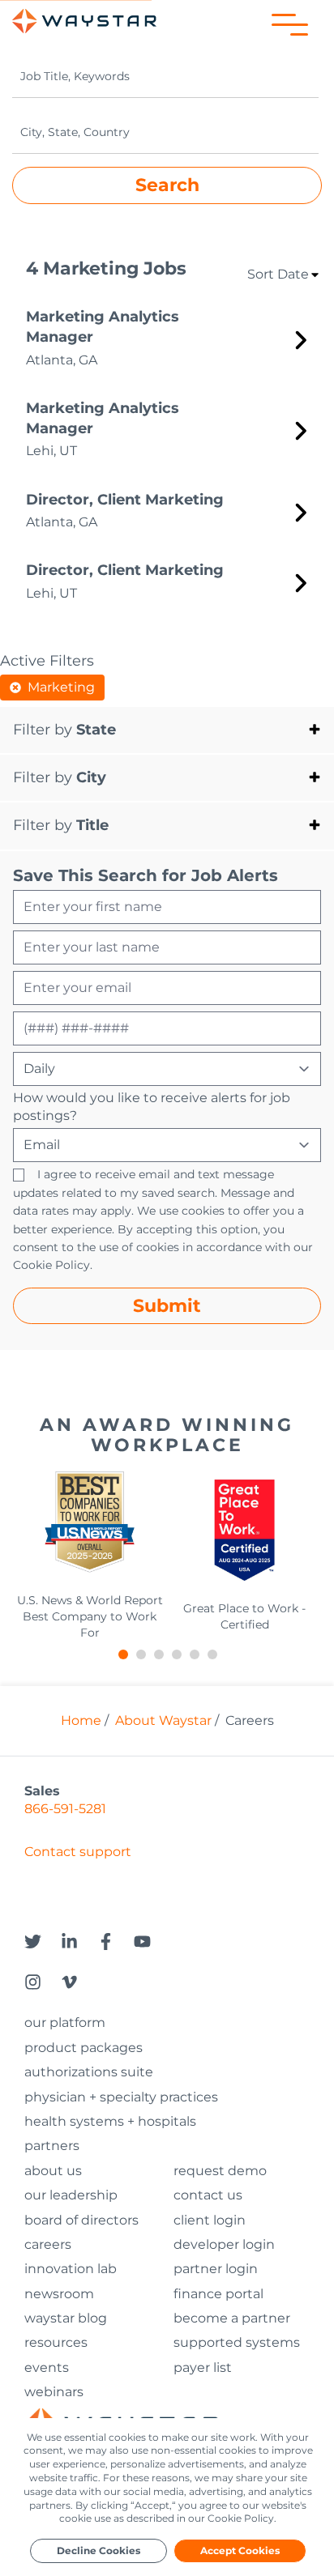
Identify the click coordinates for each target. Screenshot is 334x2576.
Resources (56, 2342)
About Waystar (163, 1720)
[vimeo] (79, 1988)
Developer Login (224, 2245)
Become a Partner (232, 2318)
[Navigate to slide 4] (176, 1650)
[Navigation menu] (290, 25)
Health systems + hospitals (110, 2121)
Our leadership (71, 2195)
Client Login (210, 2220)
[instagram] (43, 1988)
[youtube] (152, 1948)
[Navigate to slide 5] (194, 1650)
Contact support (78, 1852)
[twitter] (43, 1948)
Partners (52, 2146)
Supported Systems (237, 2342)
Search (167, 185)
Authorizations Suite (89, 2072)
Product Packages (83, 2048)
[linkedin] (79, 1948)
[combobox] (165, 77)
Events (47, 2367)
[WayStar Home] (84, 21)
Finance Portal (218, 2294)
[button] (167, 730)
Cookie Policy (51, 1265)
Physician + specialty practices (121, 2097)
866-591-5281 (65, 1809)
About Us (53, 2171)
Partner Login (216, 2269)
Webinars (54, 2392)
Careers (48, 2244)
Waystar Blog (66, 2318)
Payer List (203, 2368)
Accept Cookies (240, 2550)
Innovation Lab (71, 2269)
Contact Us (208, 2195)
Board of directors (81, 2220)
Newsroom (59, 2294)
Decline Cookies (98, 2550)
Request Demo (220, 2171)
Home (81, 1720)
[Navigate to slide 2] (140, 1650)
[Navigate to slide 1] (122, 1650)
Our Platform (65, 2022)
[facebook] (116, 1948)
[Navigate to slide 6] (212, 1650)
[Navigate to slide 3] (158, 1650)
